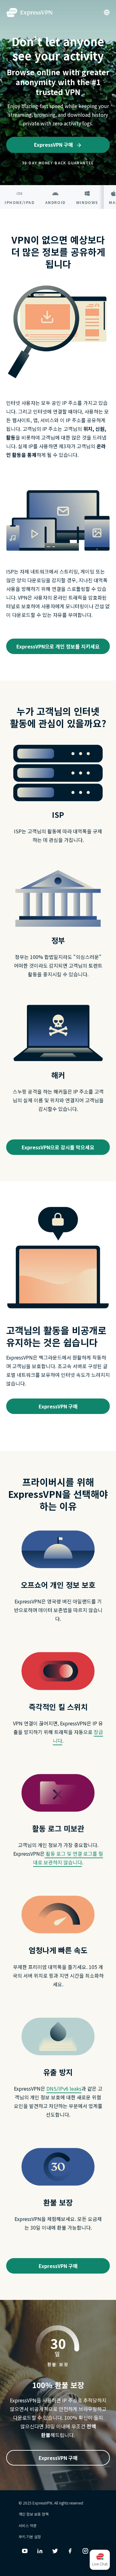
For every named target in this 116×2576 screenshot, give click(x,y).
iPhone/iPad (20, 202)
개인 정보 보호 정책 (34, 2514)
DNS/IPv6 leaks (64, 2088)
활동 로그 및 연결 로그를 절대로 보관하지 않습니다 (68, 1858)
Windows (87, 202)
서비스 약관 (28, 2525)
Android (55, 202)
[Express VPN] (29, 13)
